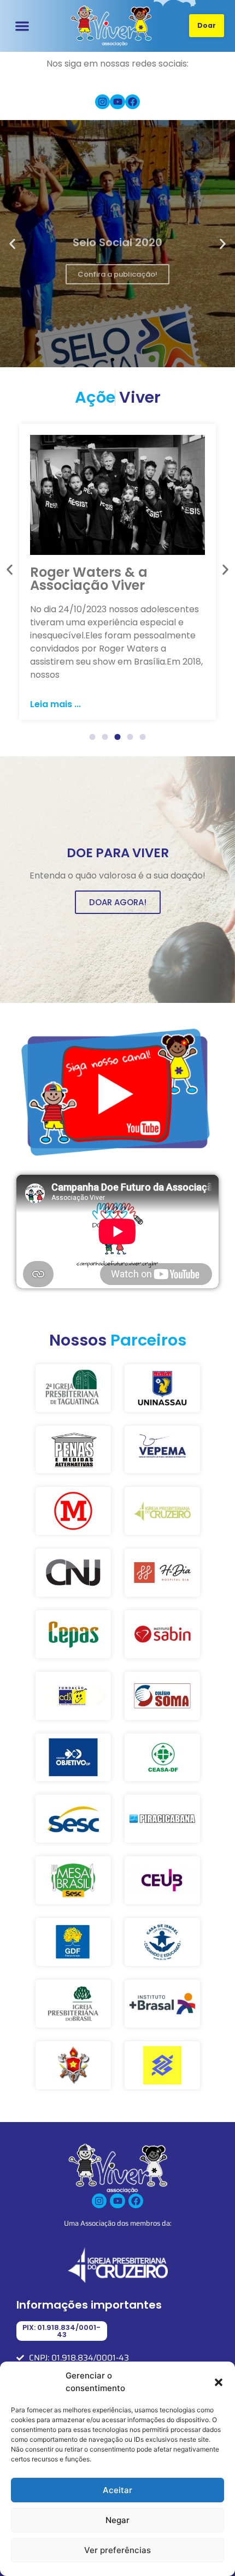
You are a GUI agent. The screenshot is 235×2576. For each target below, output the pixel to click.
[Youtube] (117, 102)
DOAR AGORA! (118, 902)
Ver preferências (117, 2550)
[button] (219, 2382)
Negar (117, 2520)
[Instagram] (102, 102)
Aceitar (117, 2490)
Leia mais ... (55, 704)
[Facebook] (133, 102)
